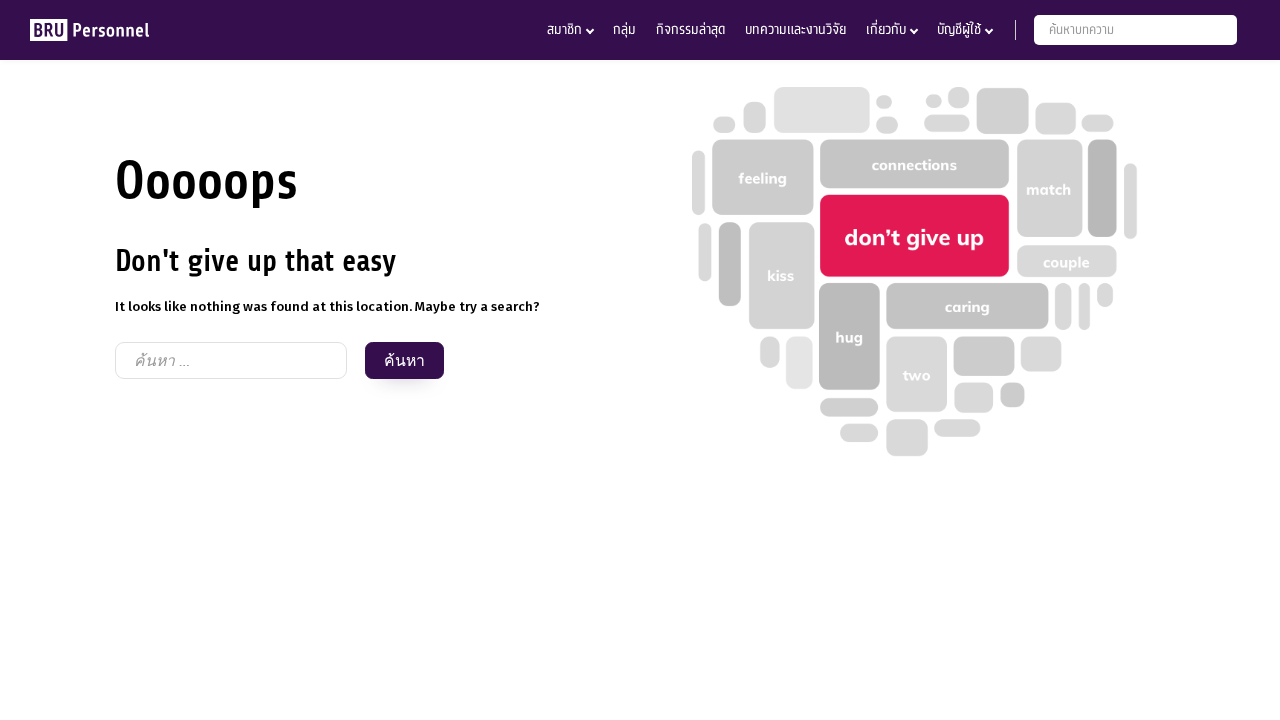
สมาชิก (564, 29)
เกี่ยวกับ (886, 29)
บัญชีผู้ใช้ (959, 29)
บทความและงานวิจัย (795, 29)
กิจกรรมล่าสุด (690, 29)
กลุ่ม (624, 29)
